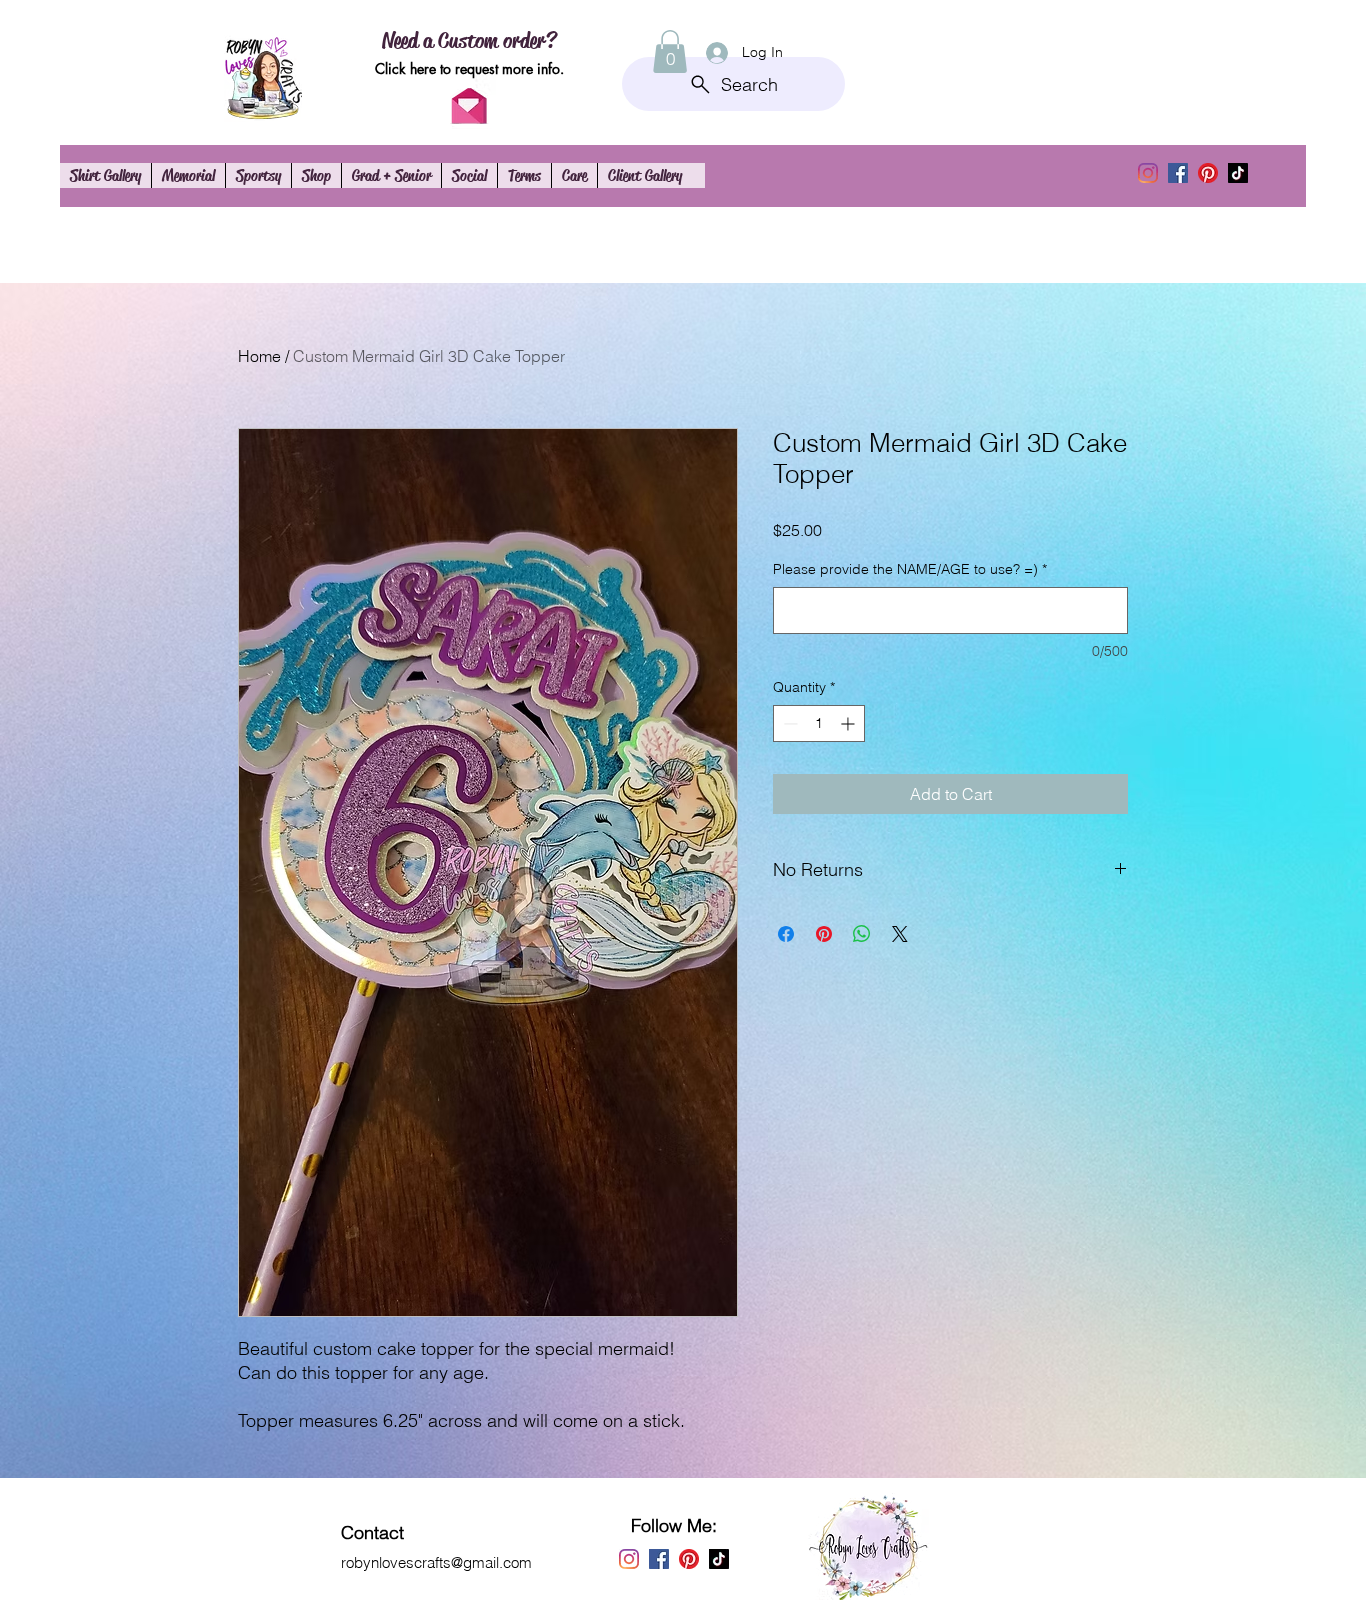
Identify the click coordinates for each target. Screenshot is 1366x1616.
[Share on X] (900, 934)
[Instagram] (1148, 173)
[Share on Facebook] (786, 934)
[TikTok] (1238, 173)
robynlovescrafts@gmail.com (436, 1562)
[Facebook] (1178, 173)
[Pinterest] (1208, 173)
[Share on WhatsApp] (862, 934)
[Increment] (849, 723)
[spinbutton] (819, 723)
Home (259, 356)
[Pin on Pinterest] (824, 934)
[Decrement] (788, 723)
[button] (670, 51)
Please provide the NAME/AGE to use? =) (910, 569)
